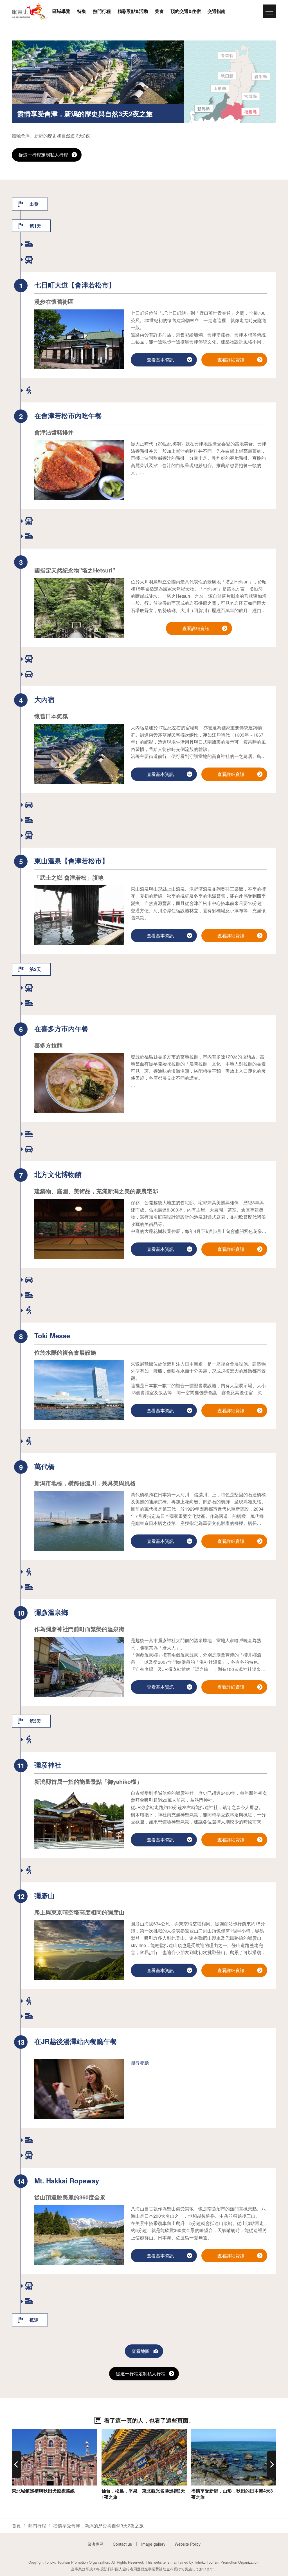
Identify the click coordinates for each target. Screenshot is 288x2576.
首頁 (16, 2526)
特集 (82, 11)
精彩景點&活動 (133, 11)
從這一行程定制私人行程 (43, 155)
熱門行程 (102, 11)
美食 (159, 11)
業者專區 (96, 2544)
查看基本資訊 (25, 2432)
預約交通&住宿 (186, 11)
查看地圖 (141, 2351)
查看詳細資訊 (231, 360)
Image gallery (153, 2544)
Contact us (122, 2544)
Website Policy (188, 2544)
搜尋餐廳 (140, 2063)
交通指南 (217, 11)
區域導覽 (61, 11)
